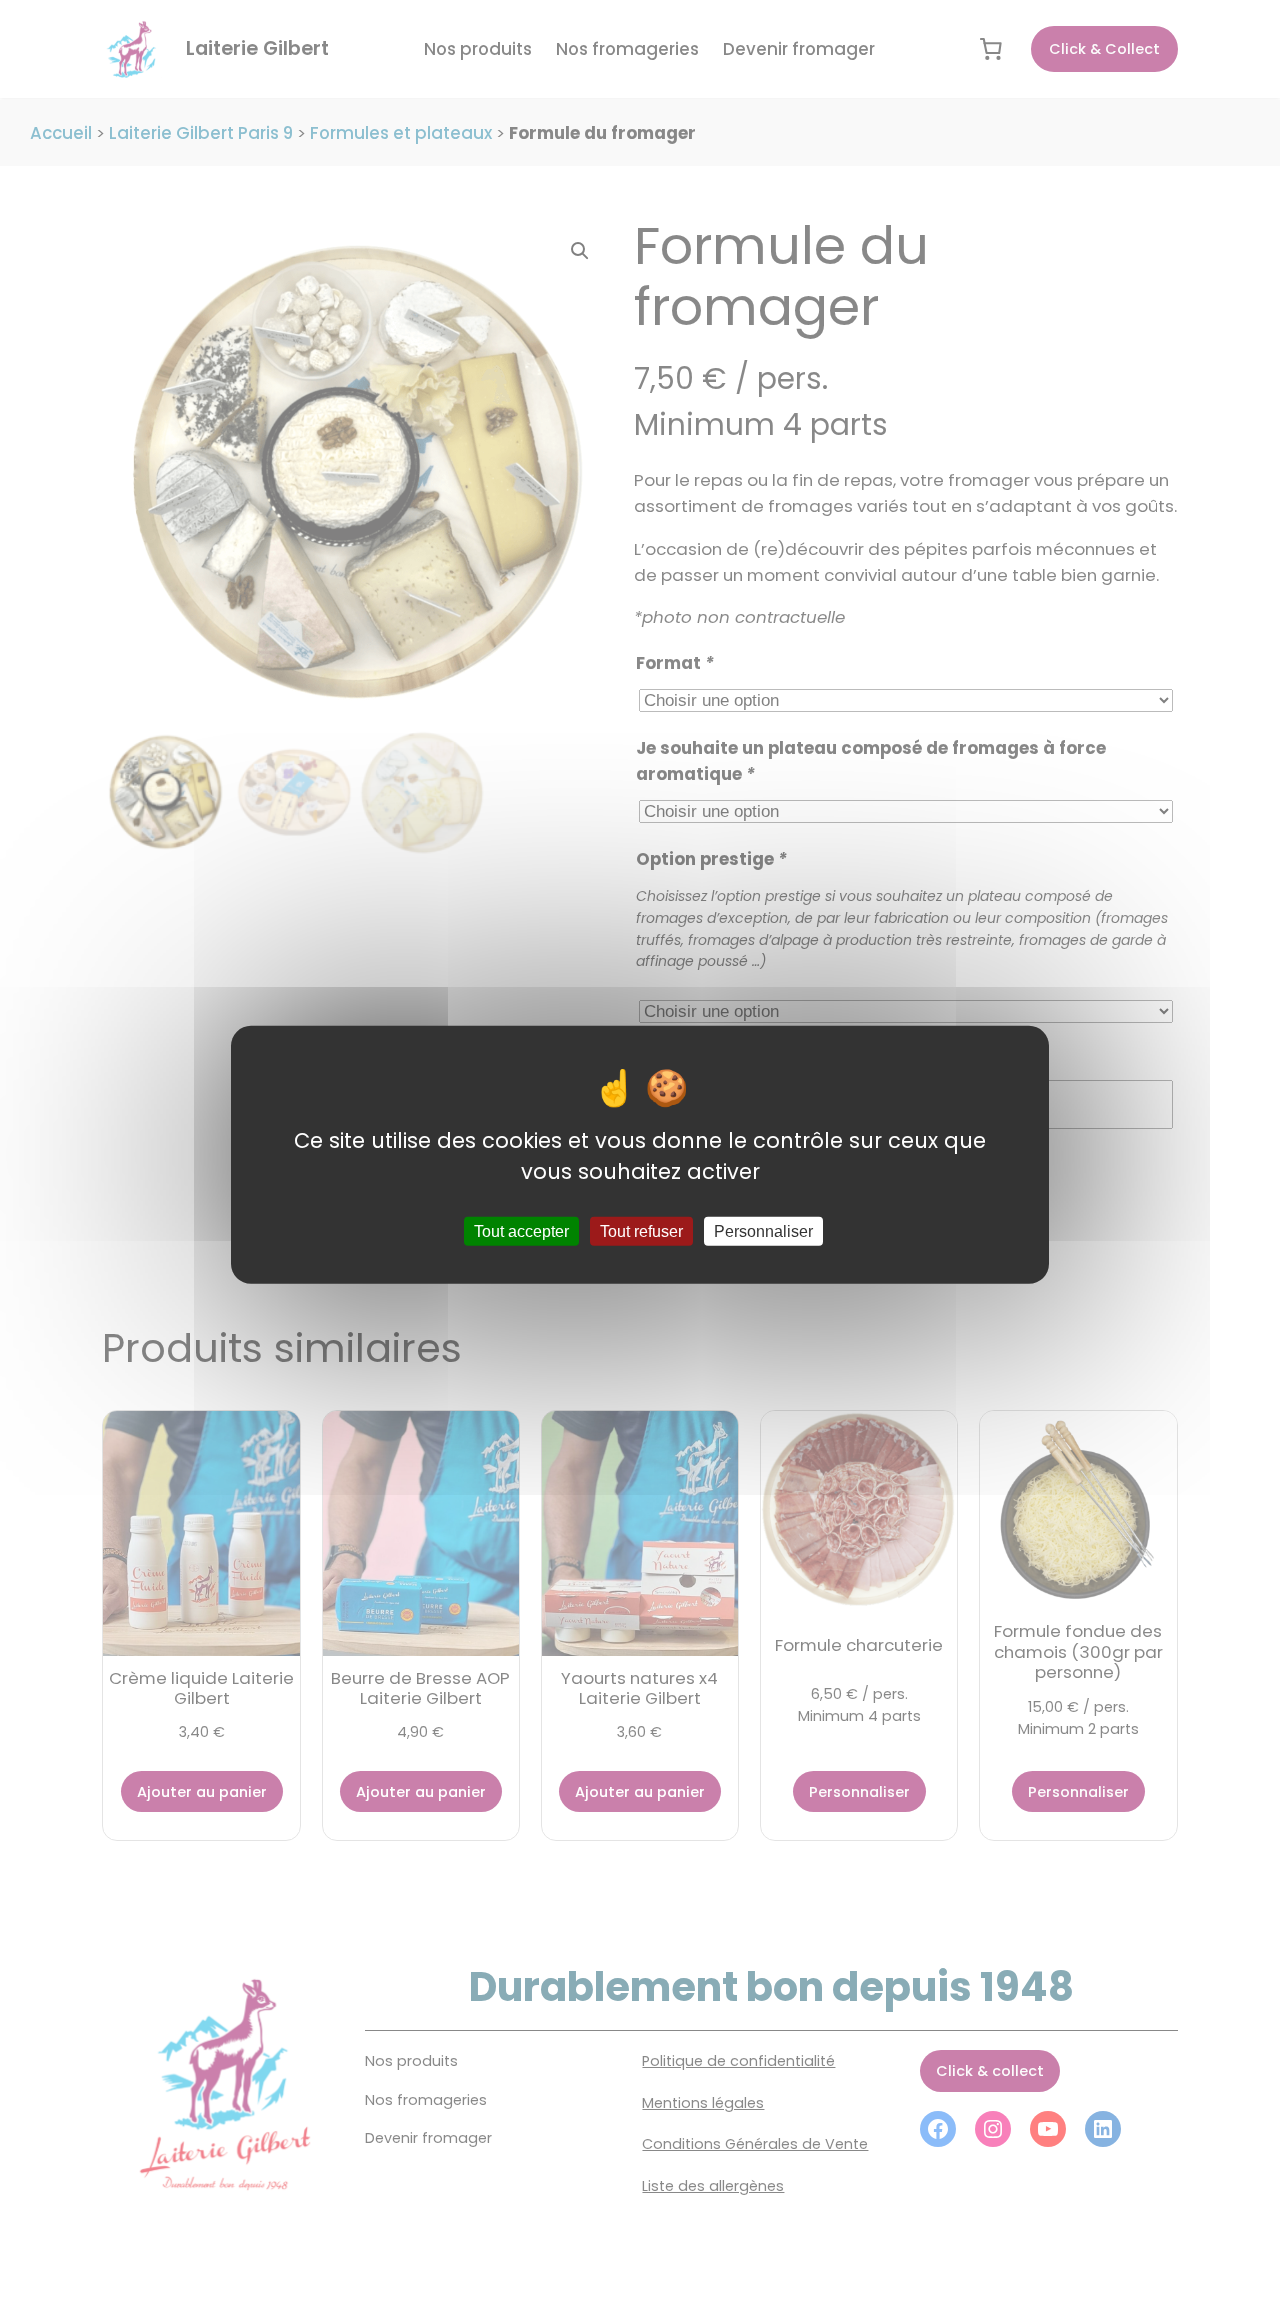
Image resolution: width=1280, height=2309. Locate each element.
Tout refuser (641, 1231)
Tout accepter (521, 1231)
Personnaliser (763, 1231)
